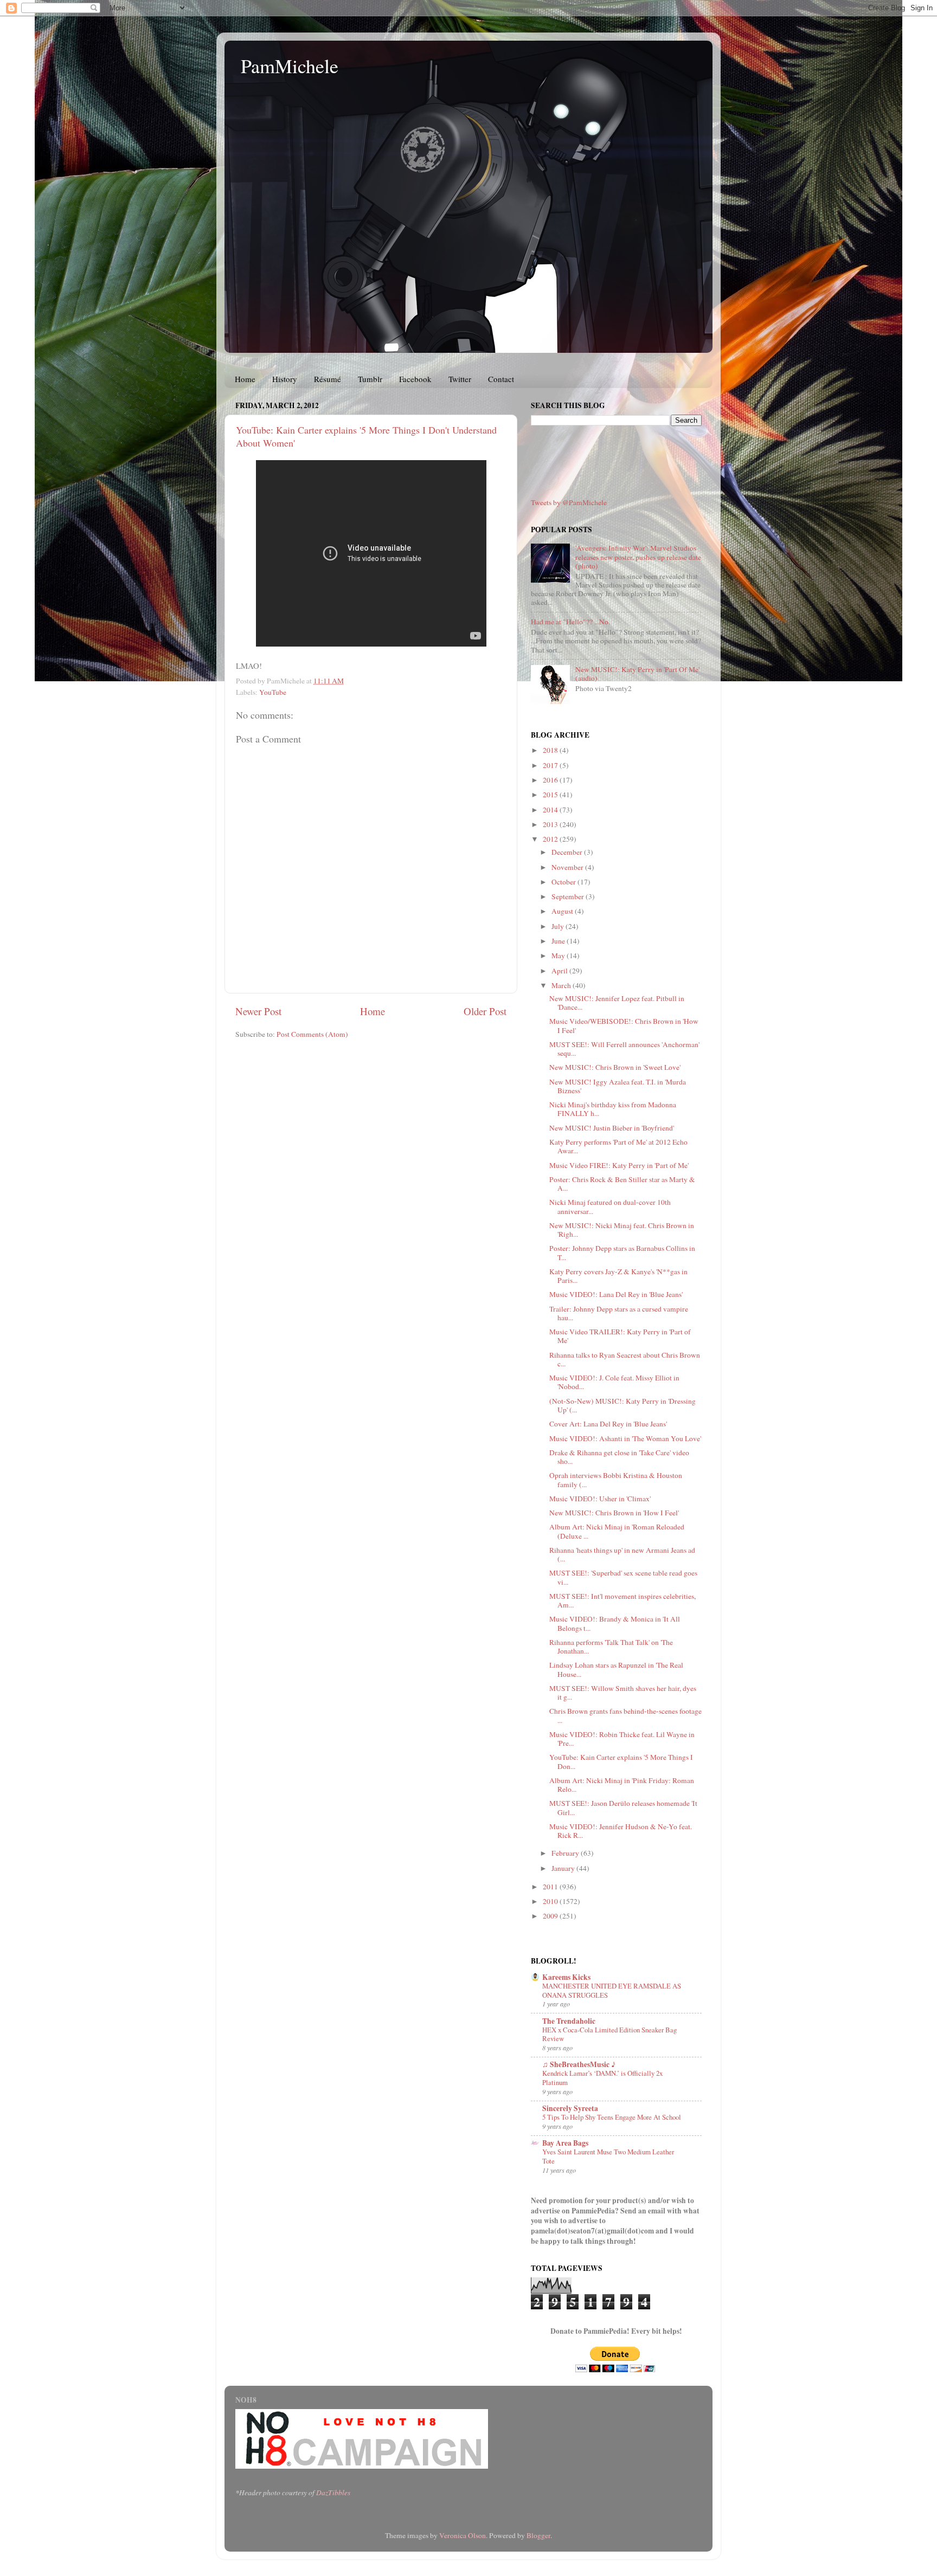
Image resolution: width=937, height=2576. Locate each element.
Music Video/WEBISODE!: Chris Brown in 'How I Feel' (624, 1025)
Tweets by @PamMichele (569, 502)
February (566, 1853)
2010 (551, 1901)
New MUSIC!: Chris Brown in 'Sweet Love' (615, 1067)
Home (245, 379)
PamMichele (290, 66)
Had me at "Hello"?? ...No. (570, 622)
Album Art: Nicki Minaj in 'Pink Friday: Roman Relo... (622, 1785)
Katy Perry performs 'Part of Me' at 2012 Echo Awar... (618, 1146)
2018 (551, 750)
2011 (551, 1887)
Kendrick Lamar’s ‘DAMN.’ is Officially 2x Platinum (602, 2078)
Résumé (328, 379)
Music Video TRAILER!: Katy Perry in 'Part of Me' (620, 1336)
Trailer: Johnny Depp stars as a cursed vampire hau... (619, 1313)
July (559, 926)
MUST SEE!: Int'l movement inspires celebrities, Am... (622, 1600)
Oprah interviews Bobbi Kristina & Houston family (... (616, 1480)
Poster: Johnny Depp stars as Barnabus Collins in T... (622, 1253)
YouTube (273, 692)
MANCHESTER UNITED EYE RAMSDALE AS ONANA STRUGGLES (612, 1990)
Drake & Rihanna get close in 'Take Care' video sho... (619, 1457)
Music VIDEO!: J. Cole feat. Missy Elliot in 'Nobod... (614, 1382)
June (559, 941)
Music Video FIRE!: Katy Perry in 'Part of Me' (619, 1165)
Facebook (415, 379)
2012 (551, 839)
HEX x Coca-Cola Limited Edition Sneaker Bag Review (609, 2034)
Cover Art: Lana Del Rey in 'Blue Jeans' (608, 1424)
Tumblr (370, 379)
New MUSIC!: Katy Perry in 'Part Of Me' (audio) (637, 674)
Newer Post (258, 1011)
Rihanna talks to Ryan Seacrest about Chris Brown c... (625, 1359)
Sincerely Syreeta (570, 2108)
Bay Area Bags (565, 2143)
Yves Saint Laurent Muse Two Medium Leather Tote (608, 2156)
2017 (551, 765)
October (564, 882)
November (568, 867)
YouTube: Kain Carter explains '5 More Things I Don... (621, 1761)
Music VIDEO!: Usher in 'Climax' (600, 1499)
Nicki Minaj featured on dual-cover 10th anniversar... (610, 1206)
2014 (551, 810)
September (569, 896)
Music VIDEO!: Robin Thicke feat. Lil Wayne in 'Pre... (622, 1739)
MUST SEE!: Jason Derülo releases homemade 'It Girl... (623, 1807)
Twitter (460, 379)
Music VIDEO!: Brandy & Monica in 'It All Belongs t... (615, 1623)
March (562, 985)
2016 (551, 780)
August (563, 911)
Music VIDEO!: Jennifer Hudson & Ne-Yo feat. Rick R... (621, 1831)
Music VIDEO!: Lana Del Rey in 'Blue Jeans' (616, 1294)
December (568, 852)
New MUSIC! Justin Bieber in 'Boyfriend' (612, 1128)
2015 (551, 795)
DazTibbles (333, 2493)
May (559, 955)
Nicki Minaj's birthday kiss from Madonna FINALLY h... (613, 1109)
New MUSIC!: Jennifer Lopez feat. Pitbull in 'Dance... (617, 1003)
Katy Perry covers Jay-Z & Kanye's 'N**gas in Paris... (618, 1276)
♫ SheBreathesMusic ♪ (579, 2064)
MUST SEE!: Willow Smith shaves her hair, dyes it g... (623, 1693)
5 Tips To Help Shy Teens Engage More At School (612, 2117)
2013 (551, 824)
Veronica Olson (463, 2535)
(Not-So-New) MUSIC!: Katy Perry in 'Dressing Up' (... (622, 1405)
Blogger (538, 2535)
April (560, 971)
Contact (501, 379)
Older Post (485, 1011)
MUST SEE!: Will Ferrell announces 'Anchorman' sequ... (624, 1049)
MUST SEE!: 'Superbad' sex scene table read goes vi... (623, 1577)
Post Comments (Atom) (312, 1034)
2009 (551, 1916)
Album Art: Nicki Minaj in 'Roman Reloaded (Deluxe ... (617, 1531)
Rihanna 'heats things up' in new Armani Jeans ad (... (622, 1554)
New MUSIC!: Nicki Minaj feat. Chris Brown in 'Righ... (622, 1230)
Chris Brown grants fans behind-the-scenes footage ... (625, 1715)
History (285, 379)
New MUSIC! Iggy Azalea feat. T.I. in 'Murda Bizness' (618, 1086)
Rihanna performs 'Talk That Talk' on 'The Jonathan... (611, 1647)
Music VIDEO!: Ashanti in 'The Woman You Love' (625, 1438)
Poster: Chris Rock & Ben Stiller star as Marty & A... (622, 1184)
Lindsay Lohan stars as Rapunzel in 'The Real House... (616, 1669)
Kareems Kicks (566, 1977)
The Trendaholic (569, 2021)
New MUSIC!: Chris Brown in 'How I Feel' (614, 1513)
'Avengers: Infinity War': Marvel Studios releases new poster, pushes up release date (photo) (638, 557)
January (564, 1868)
